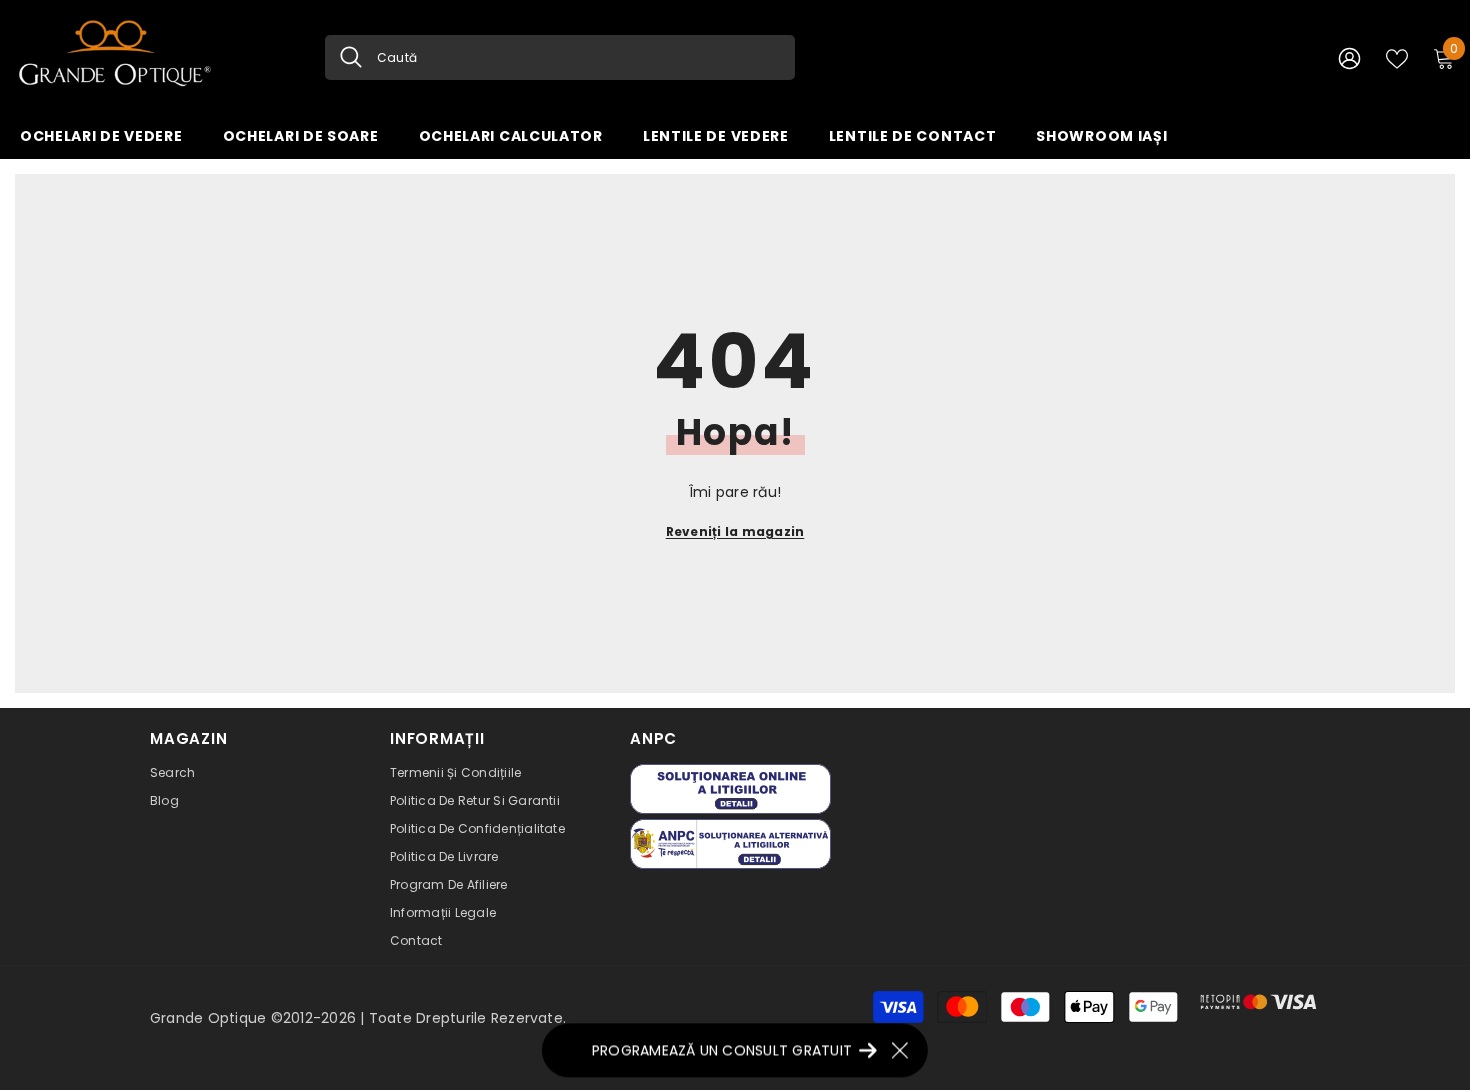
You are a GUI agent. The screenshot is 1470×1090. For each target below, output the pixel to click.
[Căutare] (560, 57)
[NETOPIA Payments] (1258, 1002)
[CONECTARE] (1349, 57)
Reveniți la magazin (735, 531)
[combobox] (578, 57)
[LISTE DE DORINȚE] (1397, 57)
